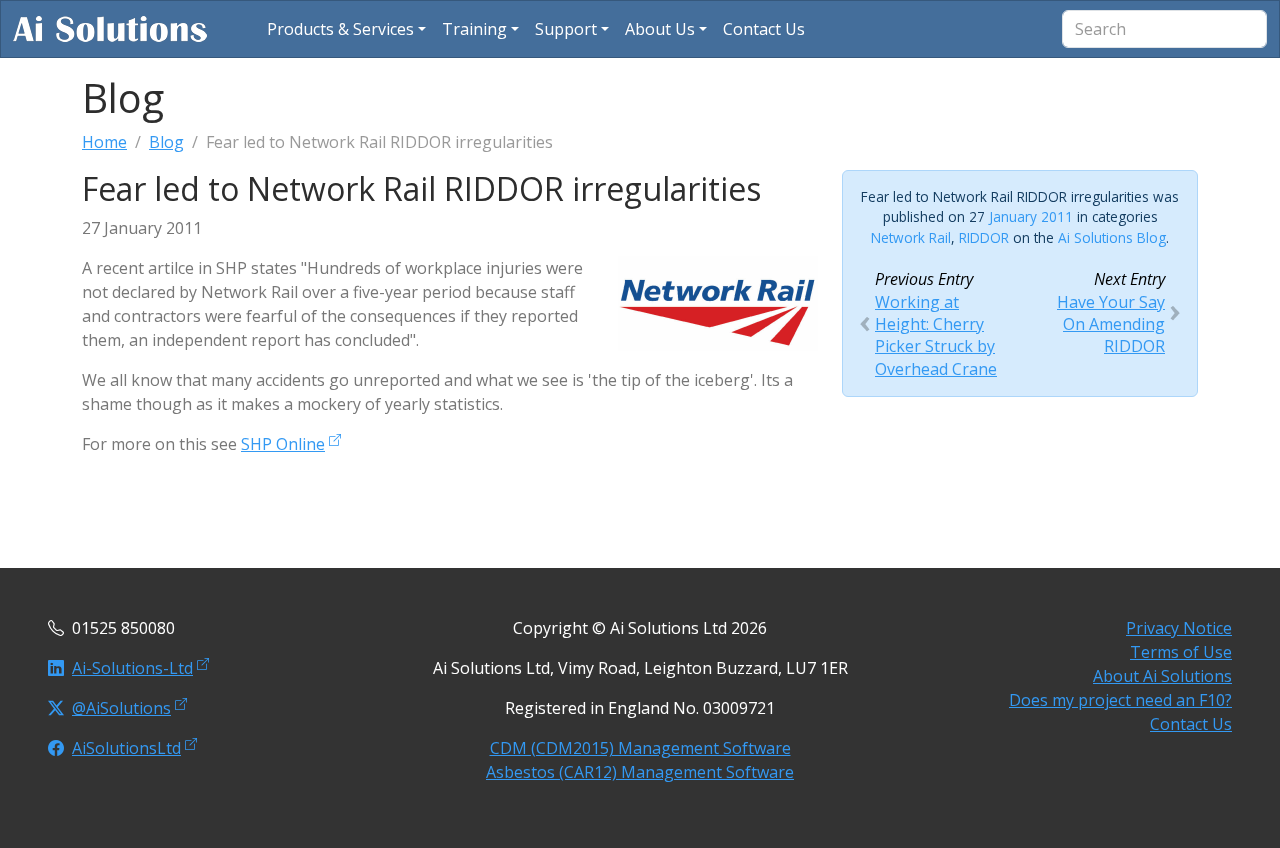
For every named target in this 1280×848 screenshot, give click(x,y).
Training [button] (474, 29)
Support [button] (566, 29)
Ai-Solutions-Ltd (132, 668)
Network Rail (911, 237)
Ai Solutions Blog (1112, 237)
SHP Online (283, 444)
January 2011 (1031, 216)
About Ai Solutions (1162, 676)
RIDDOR (984, 237)
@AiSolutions (121, 708)
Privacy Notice (1179, 628)
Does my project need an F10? (1120, 700)
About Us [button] (660, 29)
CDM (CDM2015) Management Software (640, 748)
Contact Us (1191, 724)
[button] (346, 29)
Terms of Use (1181, 652)
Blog (166, 142)
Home (104, 142)
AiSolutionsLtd (126, 748)
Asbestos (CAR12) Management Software (640, 772)
